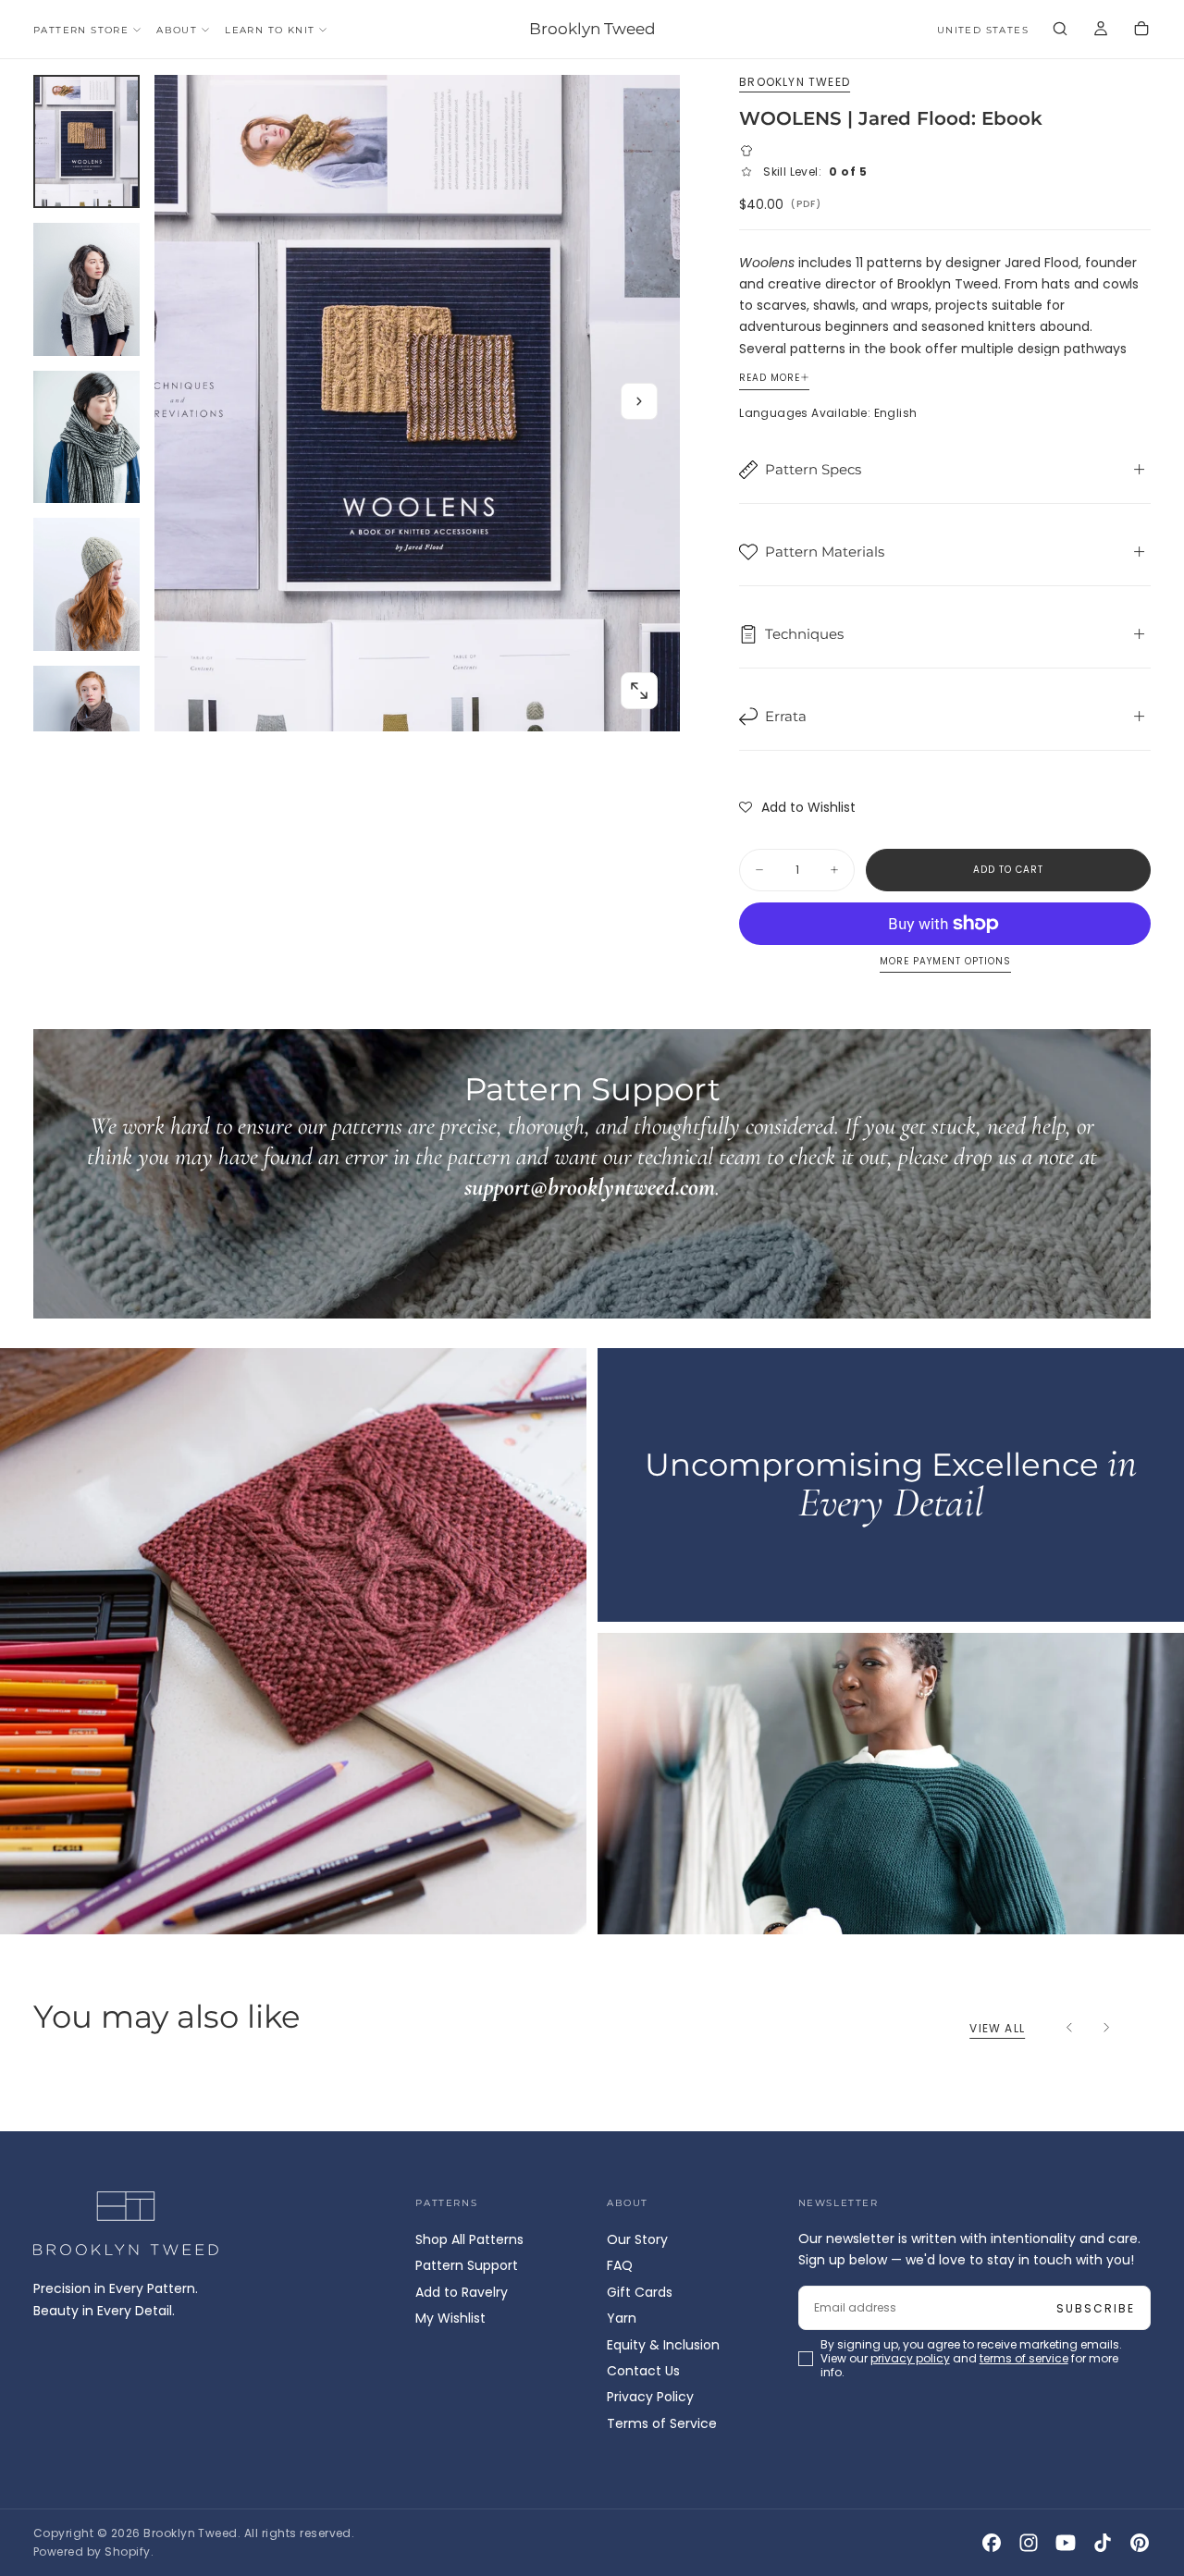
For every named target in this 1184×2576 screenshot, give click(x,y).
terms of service (647, 1362)
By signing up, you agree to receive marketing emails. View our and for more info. (594, 1362)
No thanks (592, 1415)
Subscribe (701, 1311)
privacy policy (533, 1362)
